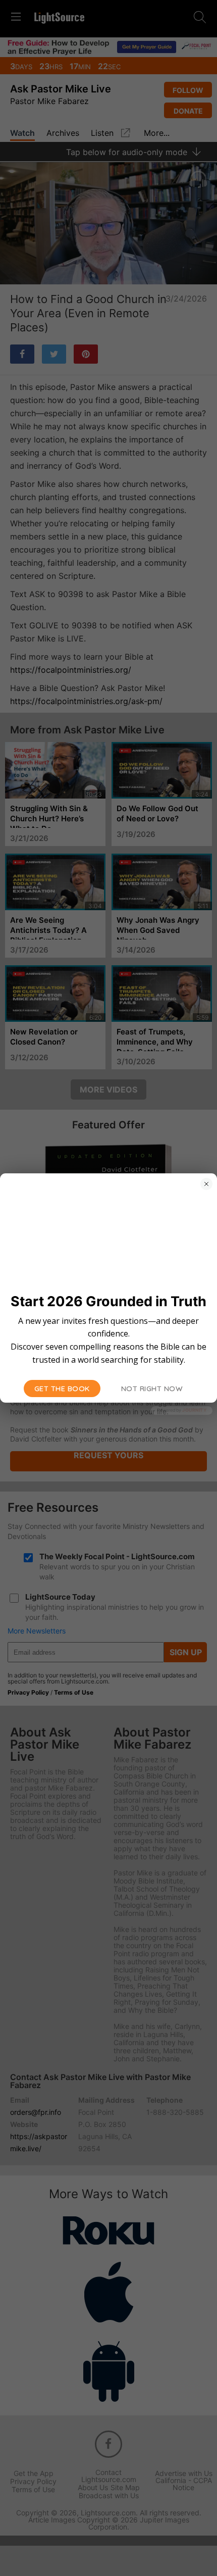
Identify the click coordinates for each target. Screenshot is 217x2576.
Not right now (152, 1389)
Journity (194, 1410)
